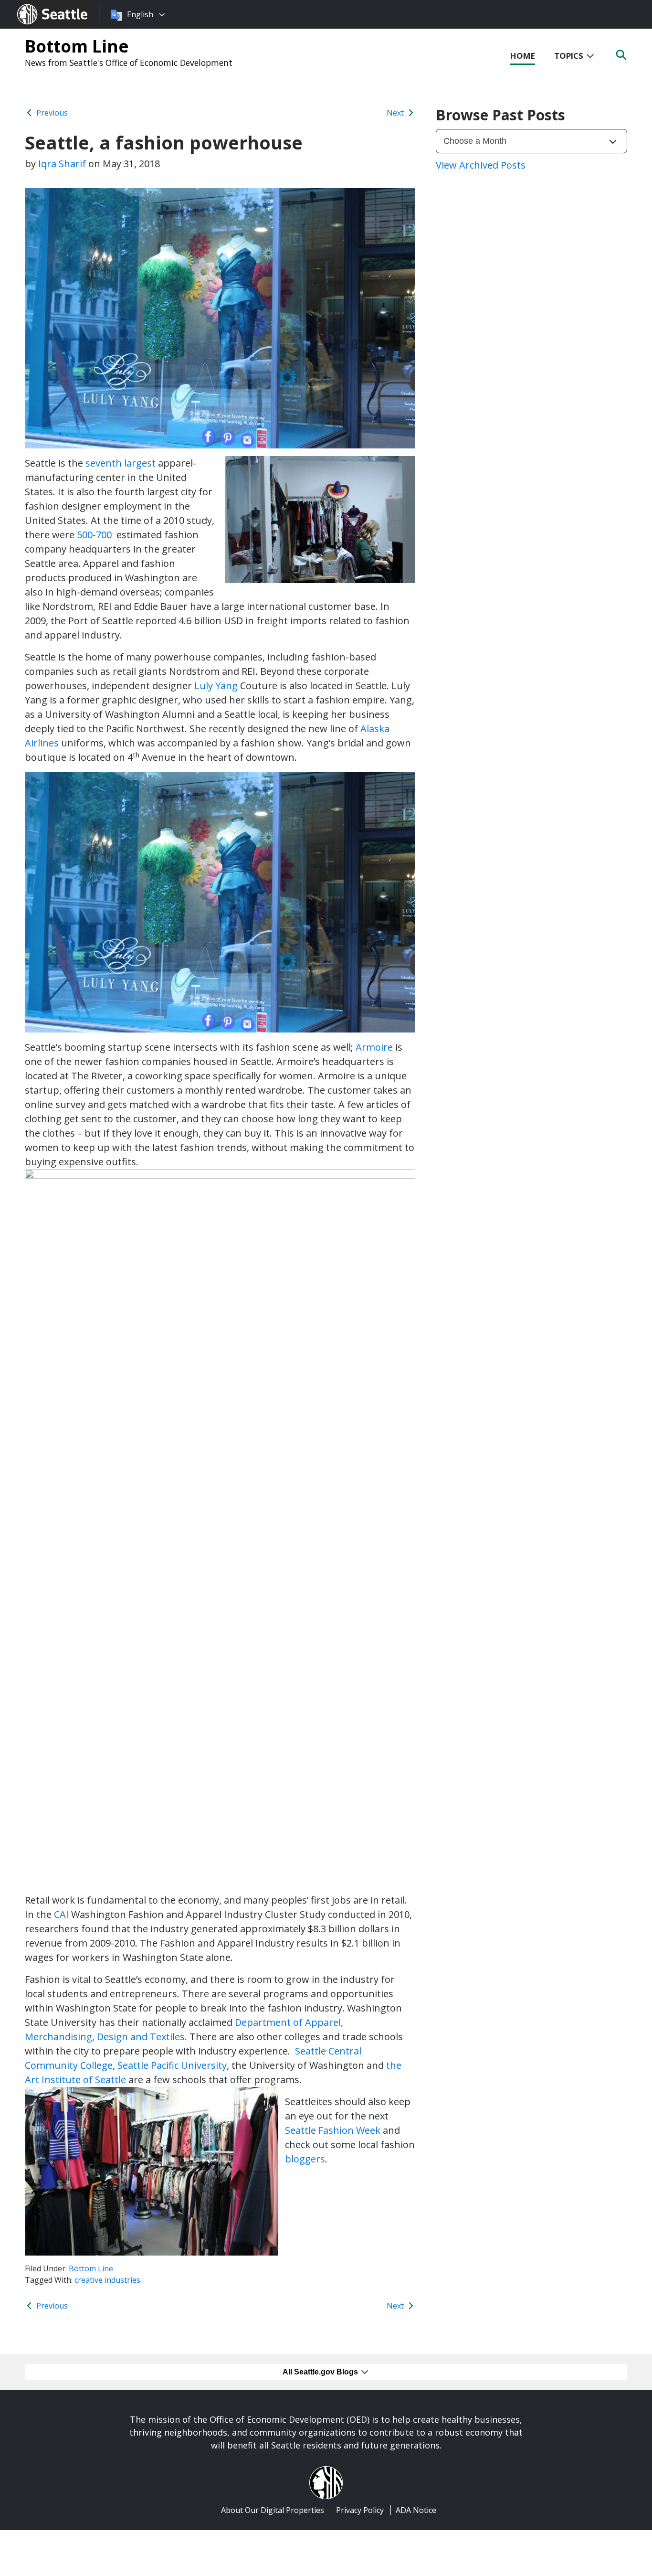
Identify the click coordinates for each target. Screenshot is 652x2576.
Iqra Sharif (62, 164)
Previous (51, 113)
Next (396, 113)
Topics (570, 56)
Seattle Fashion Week (333, 2130)
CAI (60, 1914)
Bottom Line (77, 46)
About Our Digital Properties (273, 2510)
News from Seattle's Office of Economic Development (129, 63)
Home (523, 56)
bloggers (305, 2159)
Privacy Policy (360, 2510)
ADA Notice (416, 2510)
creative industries (107, 2280)
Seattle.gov (37, 5)
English (140, 14)
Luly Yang (216, 686)
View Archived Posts (481, 165)
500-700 (95, 535)
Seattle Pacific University (172, 2065)
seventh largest (121, 463)
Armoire (374, 1047)
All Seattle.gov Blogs (321, 2372)
